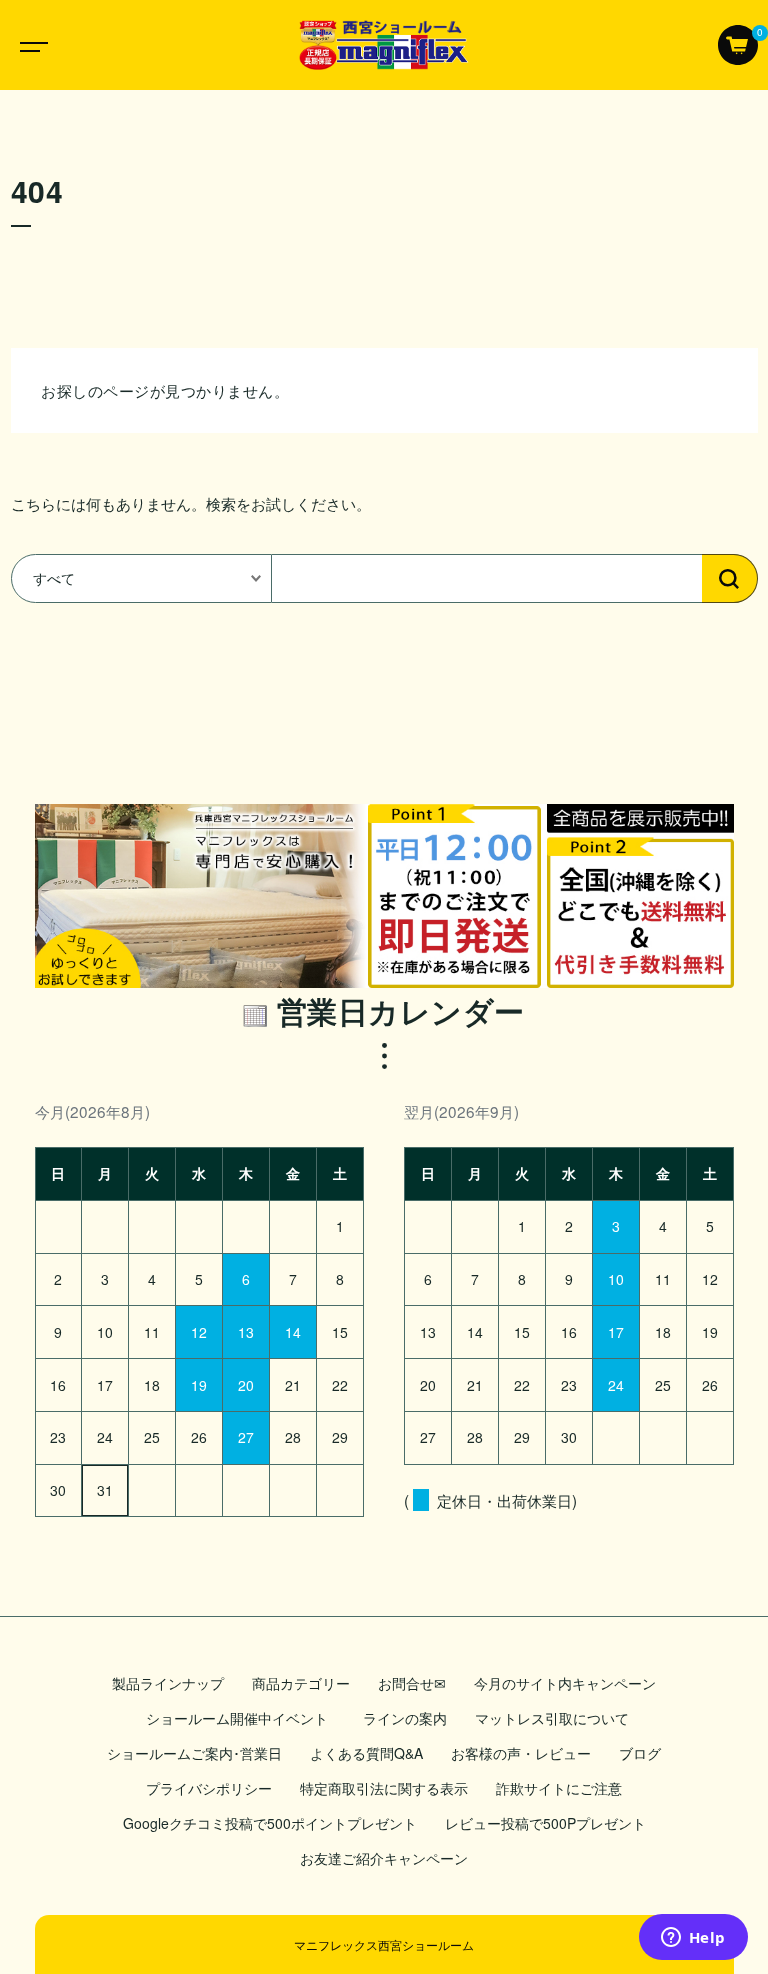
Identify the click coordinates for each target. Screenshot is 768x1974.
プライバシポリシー (209, 1788)
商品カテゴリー (301, 1683)
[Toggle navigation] (30, 45)
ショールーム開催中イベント (240, 1718)
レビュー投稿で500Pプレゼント (545, 1823)
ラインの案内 (405, 1718)
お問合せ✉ (412, 1683)
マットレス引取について (552, 1718)
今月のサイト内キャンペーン (565, 1683)
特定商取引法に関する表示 (384, 1788)
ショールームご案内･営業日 (194, 1753)
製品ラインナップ (168, 1683)
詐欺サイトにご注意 (559, 1788)
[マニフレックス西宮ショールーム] (384, 45)
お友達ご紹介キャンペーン (384, 1858)
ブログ (640, 1753)
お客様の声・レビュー (521, 1753)
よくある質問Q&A (366, 1753)
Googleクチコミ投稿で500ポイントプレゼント (270, 1823)
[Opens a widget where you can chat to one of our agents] (693, 1939)
